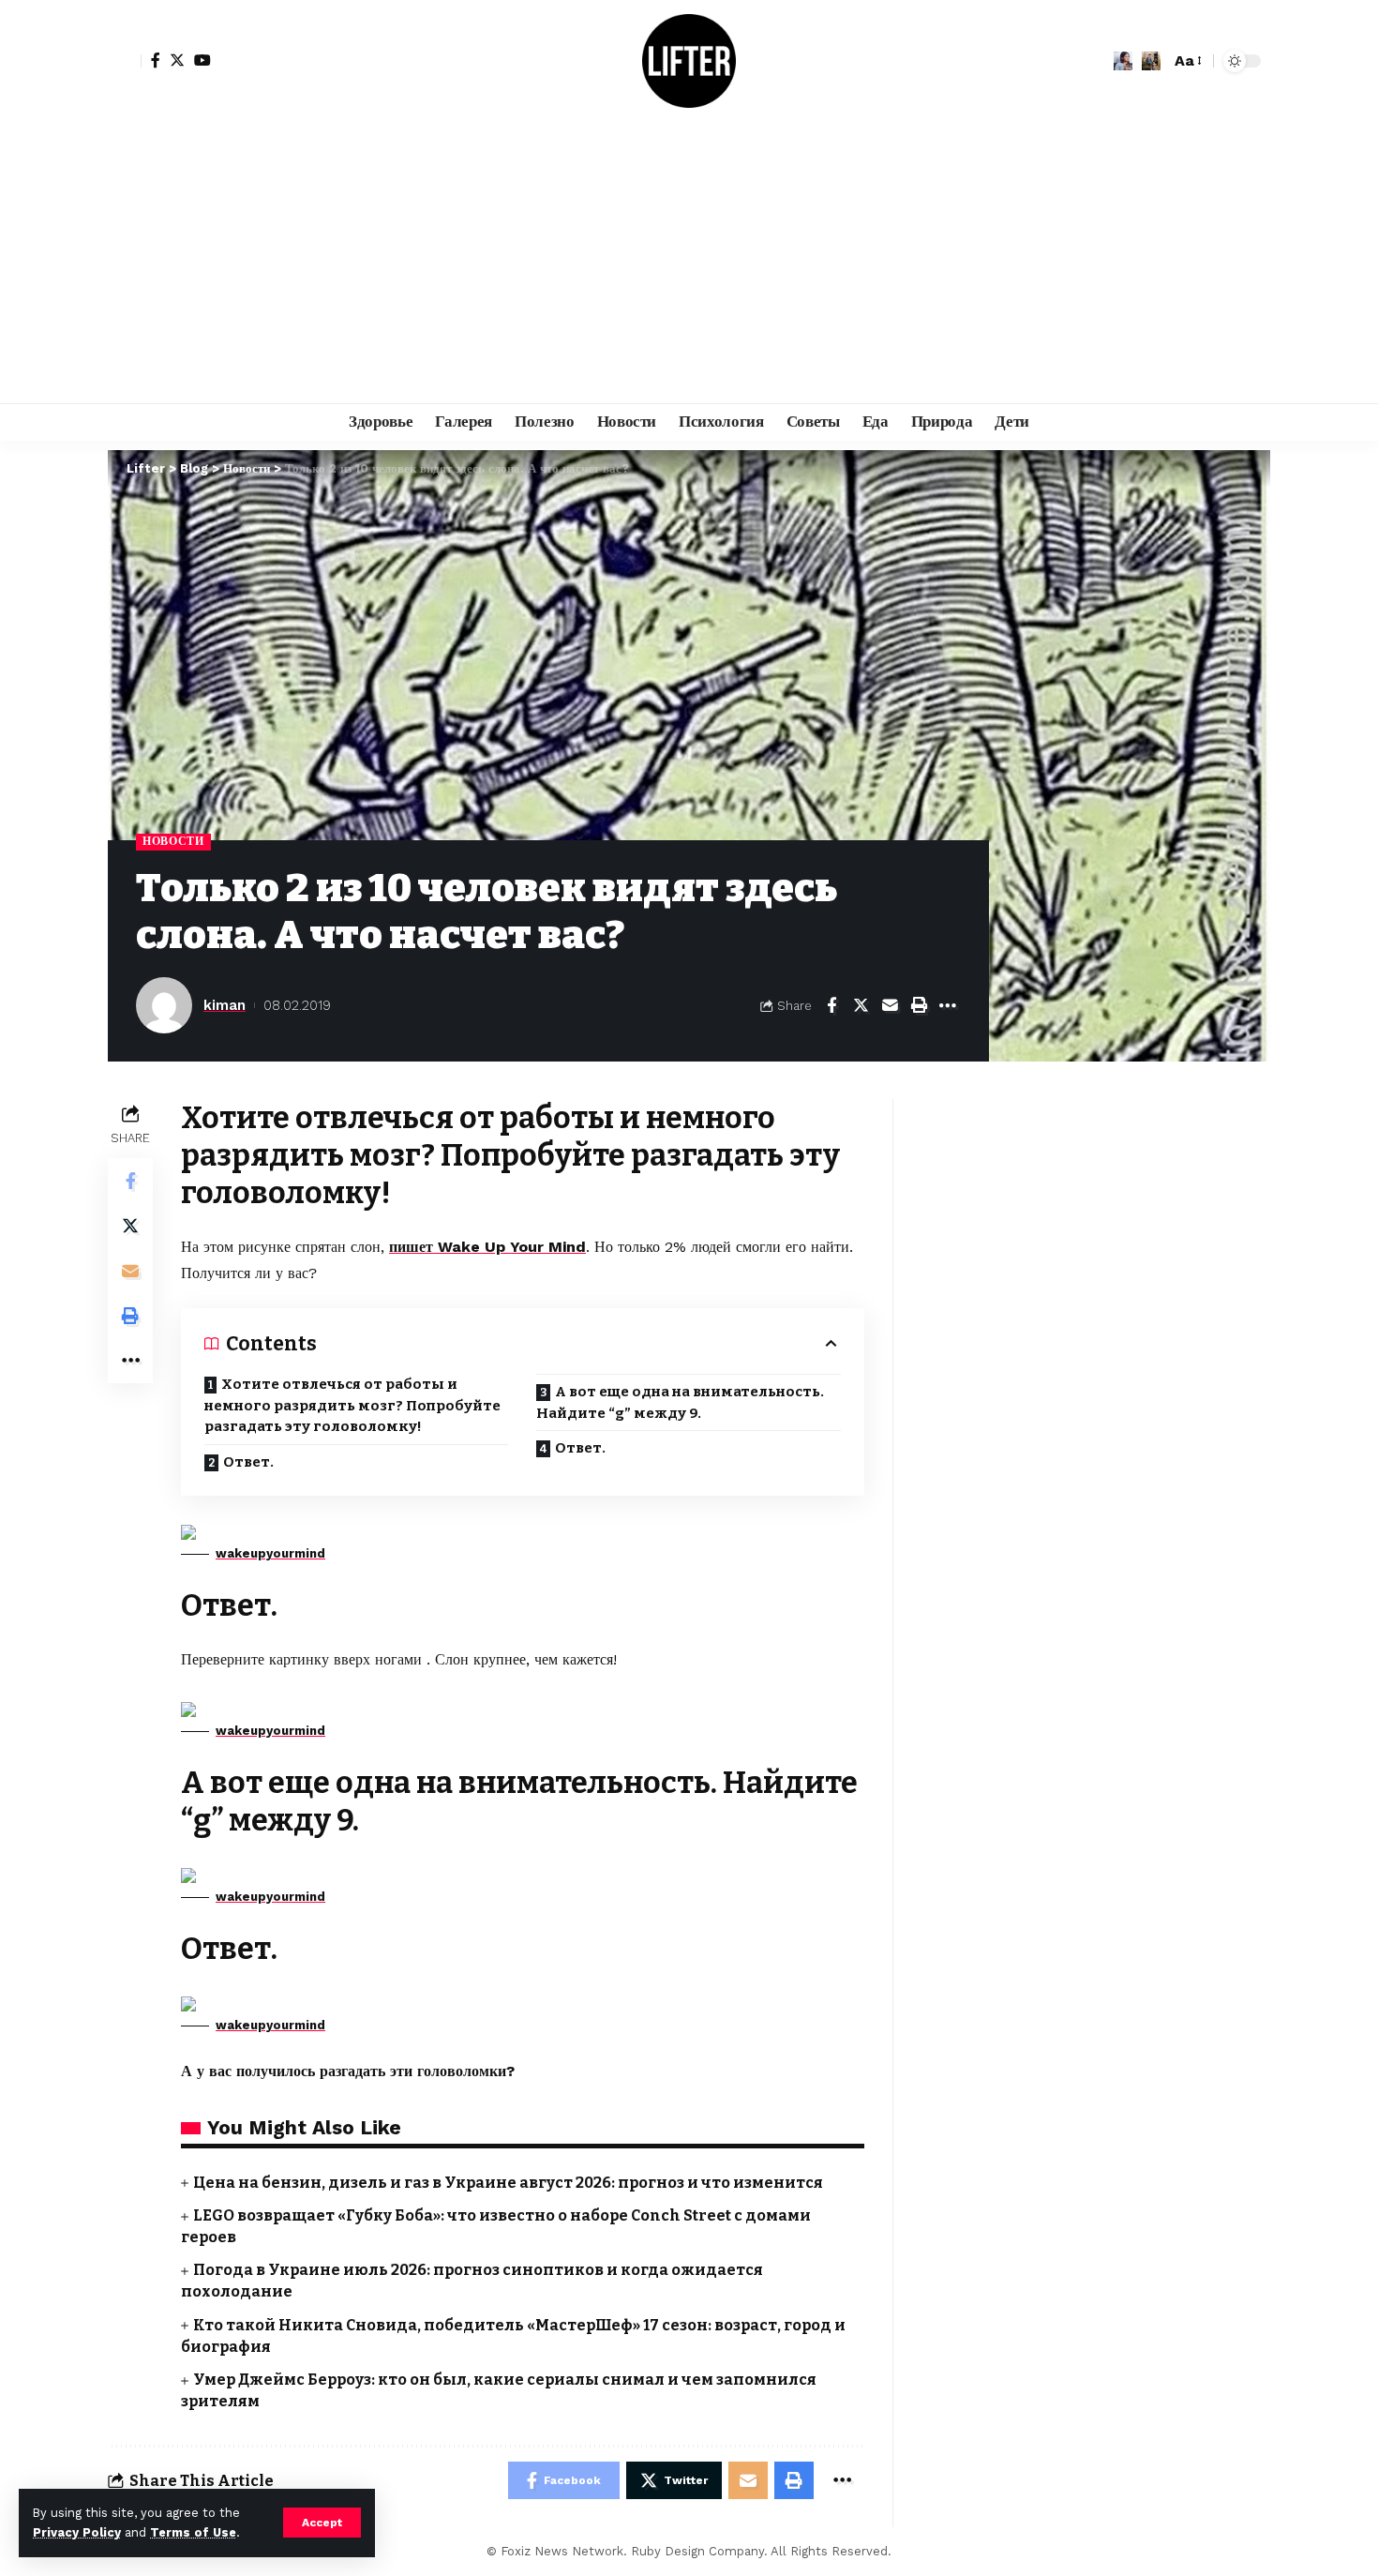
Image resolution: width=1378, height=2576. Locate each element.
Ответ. (248, 1462)
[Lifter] (689, 61)
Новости (173, 841)
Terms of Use (193, 2532)
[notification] (1123, 61)
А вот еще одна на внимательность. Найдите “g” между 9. (680, 1402)
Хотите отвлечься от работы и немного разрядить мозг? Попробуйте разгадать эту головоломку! (352, 1405)
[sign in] (125, 61)
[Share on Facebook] (831, 1005)
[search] (1151, 61)
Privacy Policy (77, 2532)
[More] (948, 1005)
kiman (225, 1005)
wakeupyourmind (270, 1553)
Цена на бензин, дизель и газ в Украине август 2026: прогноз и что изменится (508, 2183)
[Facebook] (156, 60)
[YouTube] (202, 60)
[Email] (890, 1005)
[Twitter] (177, 60)
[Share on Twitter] (861, 1005)
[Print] (919, 1005)
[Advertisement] (689, 263)
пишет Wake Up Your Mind (487, 1247)
